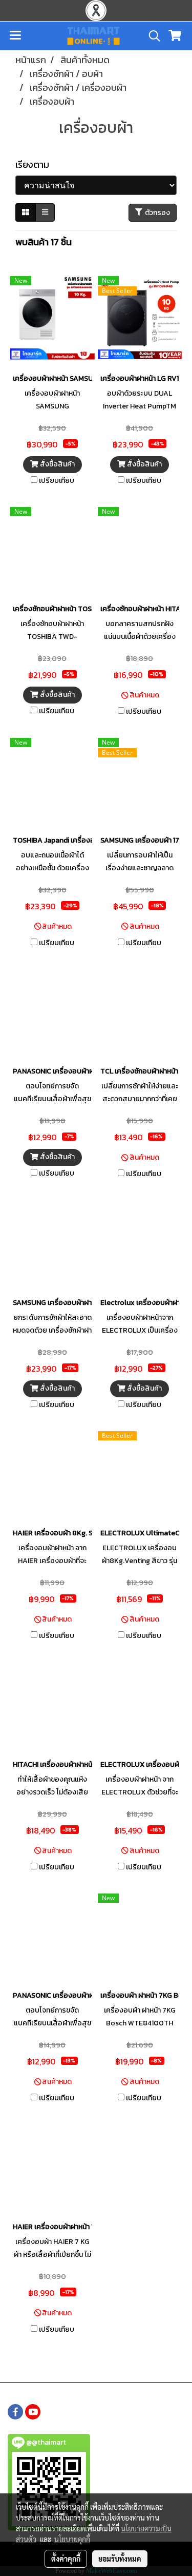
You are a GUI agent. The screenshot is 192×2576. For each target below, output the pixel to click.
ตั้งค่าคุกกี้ (66, 2559)
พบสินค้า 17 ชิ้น (44, 242)
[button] (151, 36)
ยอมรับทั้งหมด (120, 2559)
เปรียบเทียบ (57, 481)
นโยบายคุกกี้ (72, 2539)
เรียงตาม (35, 164)
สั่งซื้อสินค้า (57, 464)
